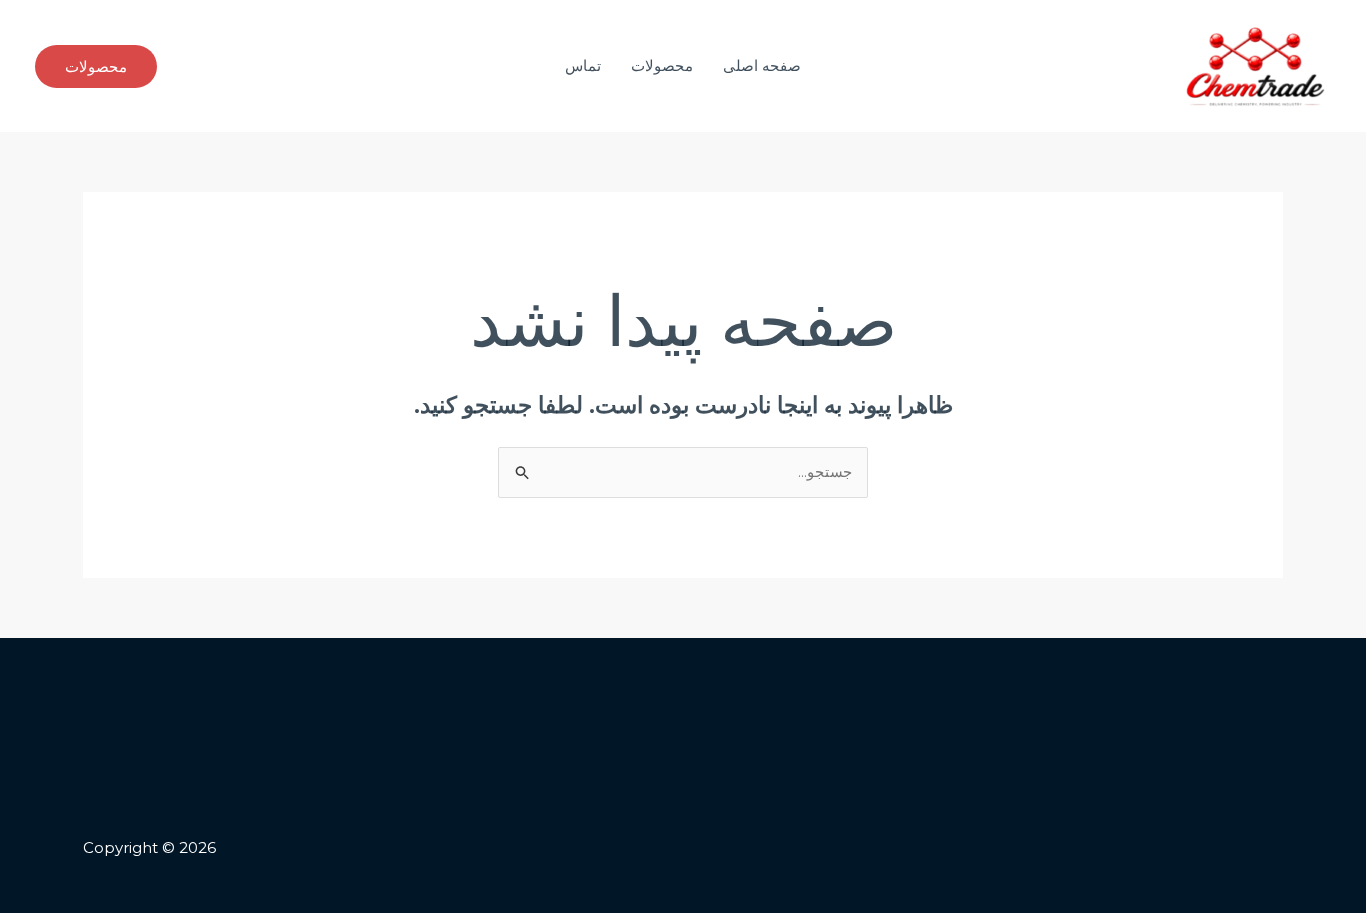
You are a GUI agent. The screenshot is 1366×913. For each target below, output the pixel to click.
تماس (583, 65)
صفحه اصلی (762, 65)
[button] (96, 66)
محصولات (662, 65)
